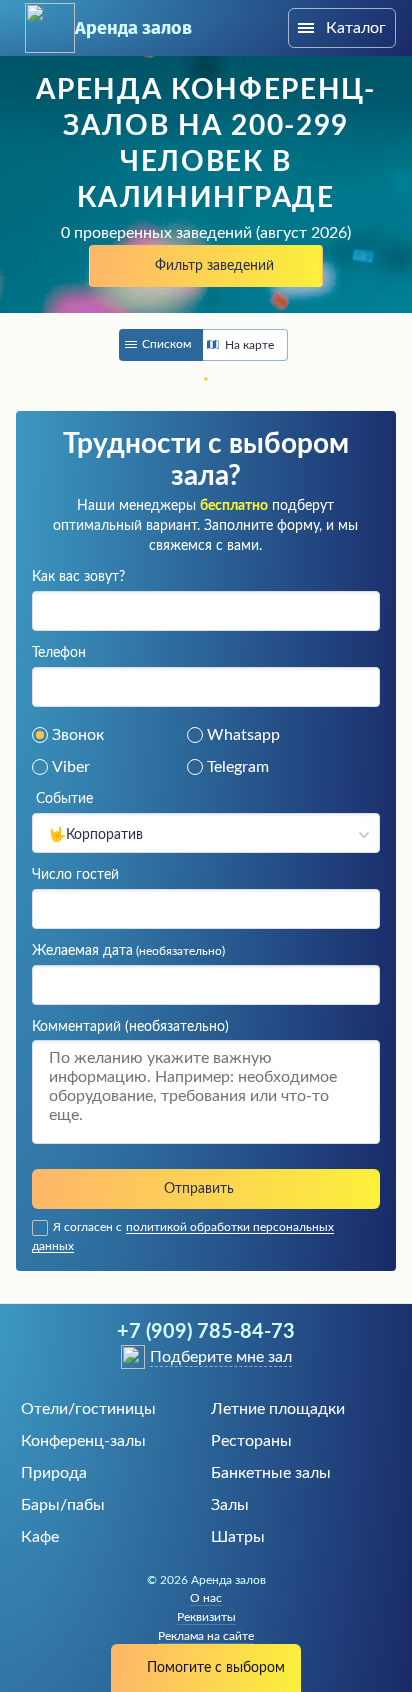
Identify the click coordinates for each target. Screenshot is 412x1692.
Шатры (238, 1537)
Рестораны (251, 1441)
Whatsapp (243, 735)
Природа (54, 1473)
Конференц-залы (83, 1441)
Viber (71, 767)
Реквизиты (206, 1617)
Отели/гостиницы (88, 1409)
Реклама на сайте (206, 1636)
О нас (206, 1598)
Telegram (238, 767)
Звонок (78, 735)
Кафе (40, 1537)
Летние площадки (278, 1409)
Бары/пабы (63, 1505)
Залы (230, 1505)
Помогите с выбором (216, 1668)
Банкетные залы (271, 1473)
